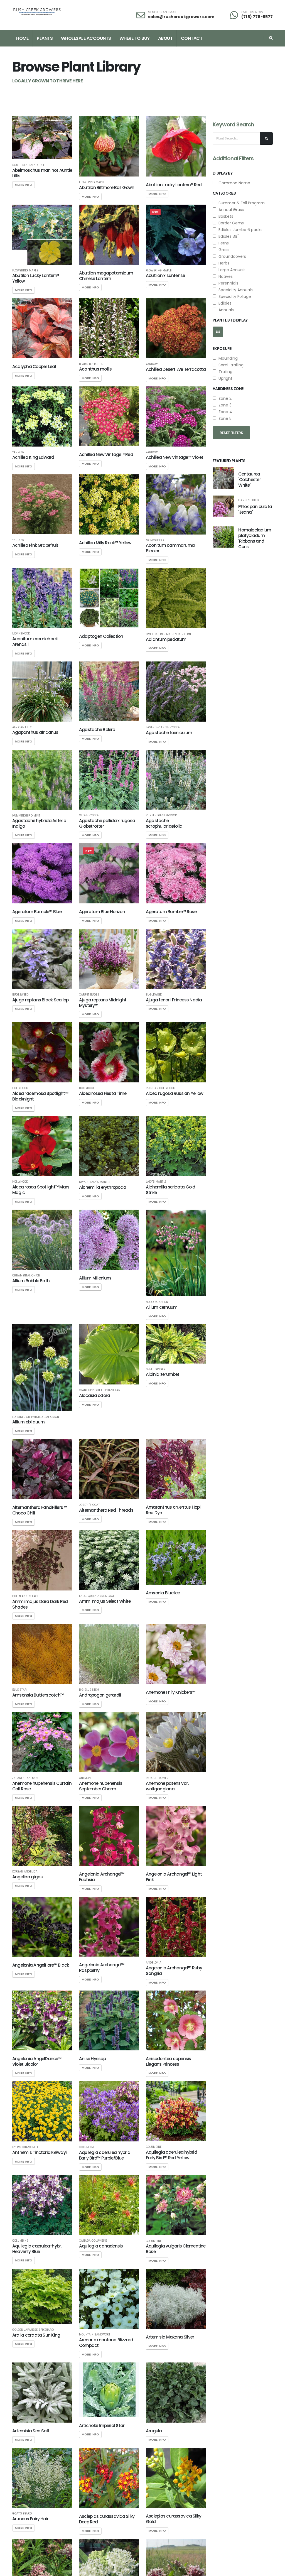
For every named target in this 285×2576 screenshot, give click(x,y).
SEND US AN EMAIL (162, 12)
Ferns (223, 243)
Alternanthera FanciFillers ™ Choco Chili (40, 1510)
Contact (192, 38)
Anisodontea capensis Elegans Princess (169, 2061)
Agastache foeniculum (169, 733)
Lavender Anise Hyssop (163, 727)
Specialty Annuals (234, 290)
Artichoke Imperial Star (102, 2426)
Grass (223, 250)
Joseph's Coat (89, 1505)
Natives (224, 276)
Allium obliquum (28, 1422)
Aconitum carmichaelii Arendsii (35, 642)
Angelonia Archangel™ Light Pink (174, 1877)
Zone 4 (224, 412)
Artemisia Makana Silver (170, 2337)
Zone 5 (224, 418)
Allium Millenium (95, 1278)
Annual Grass (230, 210)
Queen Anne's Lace (25, 1596)
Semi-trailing (230, 365)
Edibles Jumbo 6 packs (239, 230)
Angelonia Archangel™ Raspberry (102, 1968)
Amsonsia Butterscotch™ (38, 1695)
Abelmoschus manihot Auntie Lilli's (42, 173)
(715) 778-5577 (257, 17)
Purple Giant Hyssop (161, 815)
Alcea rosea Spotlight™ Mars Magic (41, 1190)
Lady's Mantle (156, 1182)
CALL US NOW (252, 12)
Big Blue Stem (89, 1690)
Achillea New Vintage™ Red (106, 454)
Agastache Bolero (97, 730)
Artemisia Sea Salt (31, 2431)
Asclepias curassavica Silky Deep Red (107, 2519)
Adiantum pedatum (166, 639)
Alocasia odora (94, 1395)
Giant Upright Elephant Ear (100, 1390)
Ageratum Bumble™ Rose (171, 912)
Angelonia (154, 1963)
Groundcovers (231, 256)
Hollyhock (20, 1088)
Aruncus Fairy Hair (30, 2519)
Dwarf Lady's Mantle (95, 1182)
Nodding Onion (157, 1302)
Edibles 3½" (228, 236)
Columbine (87, 2147)
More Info (24, 185)
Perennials (227, 283)
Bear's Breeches (91, 364)
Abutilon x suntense (165, 275)
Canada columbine (93, 2241)
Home (22, 38)
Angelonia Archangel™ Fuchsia (102, 1877)
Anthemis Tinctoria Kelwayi (39, 2152)
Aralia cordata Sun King (36, 2335)
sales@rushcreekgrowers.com (181, 17)
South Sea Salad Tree (28, 165)
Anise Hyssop (92, 2059)
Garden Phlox (249, 500)
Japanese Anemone (26, 1778)
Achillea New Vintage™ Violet (175, 457)
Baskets (225, 216)
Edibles (224, 303)
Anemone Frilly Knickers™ (171, 1692)
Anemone (86, 1778)
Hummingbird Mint (26, 816)
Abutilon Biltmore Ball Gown (107, 187)
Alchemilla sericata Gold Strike (171, 1190)
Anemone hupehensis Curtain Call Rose (42, 1786)
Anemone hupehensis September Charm (101, 1786)
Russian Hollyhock (160, 1088)
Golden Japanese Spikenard (33, 2330)
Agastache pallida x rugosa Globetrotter (107, 823)
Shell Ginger (156, 1369)
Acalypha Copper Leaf (34, 367)
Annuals (225, 310)
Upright (224, 378)
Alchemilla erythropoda (103, 1187)
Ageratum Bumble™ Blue (37, 912)
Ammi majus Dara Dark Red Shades (40, 1604)
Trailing (224, 372)
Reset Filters (231, 433)
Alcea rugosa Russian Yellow (175, 1093)
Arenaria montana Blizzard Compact (106, 2343)
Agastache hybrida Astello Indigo (39, 823)
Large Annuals (231, 270)
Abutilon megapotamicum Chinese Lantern (106, 276)
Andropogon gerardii (100, 1695)
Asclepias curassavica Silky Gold (174, 2519)
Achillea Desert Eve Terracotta (176, 369)
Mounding (227, 358)
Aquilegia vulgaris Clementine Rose (176, 2249)
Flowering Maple (92, 182)
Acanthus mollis (95, 369)
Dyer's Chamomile (25, 2147)
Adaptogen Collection (101, 636)
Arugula (154, 2431)
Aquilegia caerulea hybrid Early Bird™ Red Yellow (171, 2155)
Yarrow (152, 364)
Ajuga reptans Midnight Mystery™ (103, 1003)
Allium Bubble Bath (31, 1281)
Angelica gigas (27, 1877)
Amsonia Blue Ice (163, 1593)
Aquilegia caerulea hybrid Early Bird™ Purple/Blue (105, 2155)
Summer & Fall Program (240, 203)
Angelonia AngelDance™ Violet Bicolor (37, 2061)
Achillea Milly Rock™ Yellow (105, 543)
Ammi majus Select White (105, 1601)
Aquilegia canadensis (101, 2246)
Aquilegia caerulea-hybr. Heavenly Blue (37, 2249)
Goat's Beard (22, 2514)
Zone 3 (224, 405)
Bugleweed (20, 995)
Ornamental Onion (26, 1276)
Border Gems (230, 223)
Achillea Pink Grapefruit (35, 545)
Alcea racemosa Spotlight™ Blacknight (40, 1096)
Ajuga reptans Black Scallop (40, 1000)
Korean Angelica (25, 1872)
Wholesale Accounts (86, 38)
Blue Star (19, 1690)
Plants (45, 38)
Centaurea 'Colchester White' (250, 480)
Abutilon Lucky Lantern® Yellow (36, 278)
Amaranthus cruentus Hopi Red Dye (173, 1510)
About (165, 38)
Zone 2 (224, 398)
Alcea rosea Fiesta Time (103, 1093)
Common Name (233, 183)
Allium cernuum (162, 1307)
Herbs (223, 263)
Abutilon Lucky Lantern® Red (174, 185)
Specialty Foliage (234, 296)
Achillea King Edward (33, 457)
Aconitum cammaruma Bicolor (170, 548)
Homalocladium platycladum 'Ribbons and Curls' (255, 538)
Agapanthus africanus (35, 732)
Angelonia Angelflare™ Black (40, 1965)
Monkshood (155, 540)
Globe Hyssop (89, 815)
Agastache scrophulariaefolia (164, 823)
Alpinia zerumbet (163, 1374)
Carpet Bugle (89, 995)
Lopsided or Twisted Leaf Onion (36, 1417)
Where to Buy (135, 38)
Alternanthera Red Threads (106, 1510)
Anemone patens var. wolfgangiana (167, 1786)
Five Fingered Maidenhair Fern (168, 634)
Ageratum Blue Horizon (102, 912)
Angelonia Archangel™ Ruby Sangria (174, 1971)
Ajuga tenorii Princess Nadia (174, 1000)
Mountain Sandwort (95, 2335)
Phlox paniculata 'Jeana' (255, 509)
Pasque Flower (157, 1778)
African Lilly (22, 727)
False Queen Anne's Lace (97, 1596)
